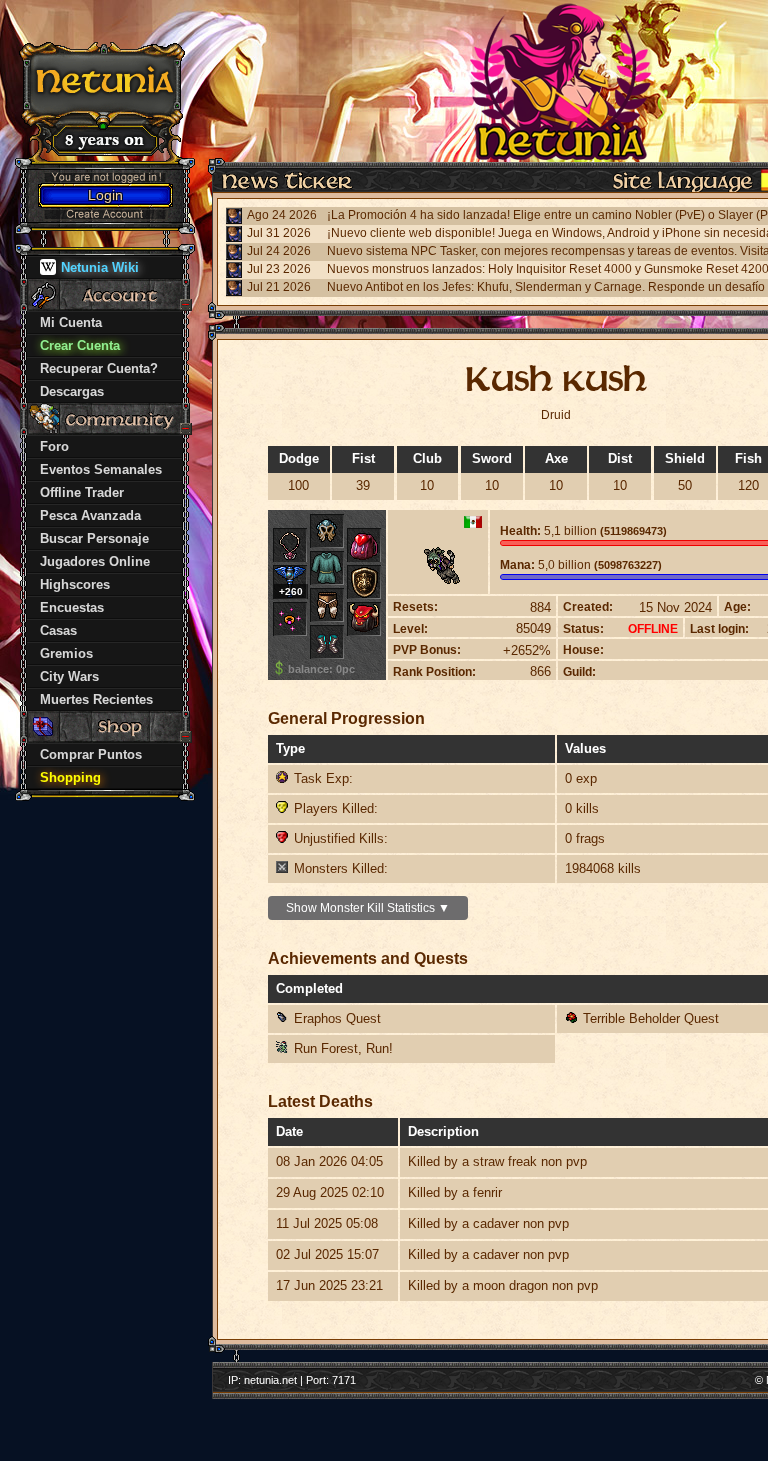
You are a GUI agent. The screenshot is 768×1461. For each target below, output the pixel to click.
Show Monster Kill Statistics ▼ (368, 908)
